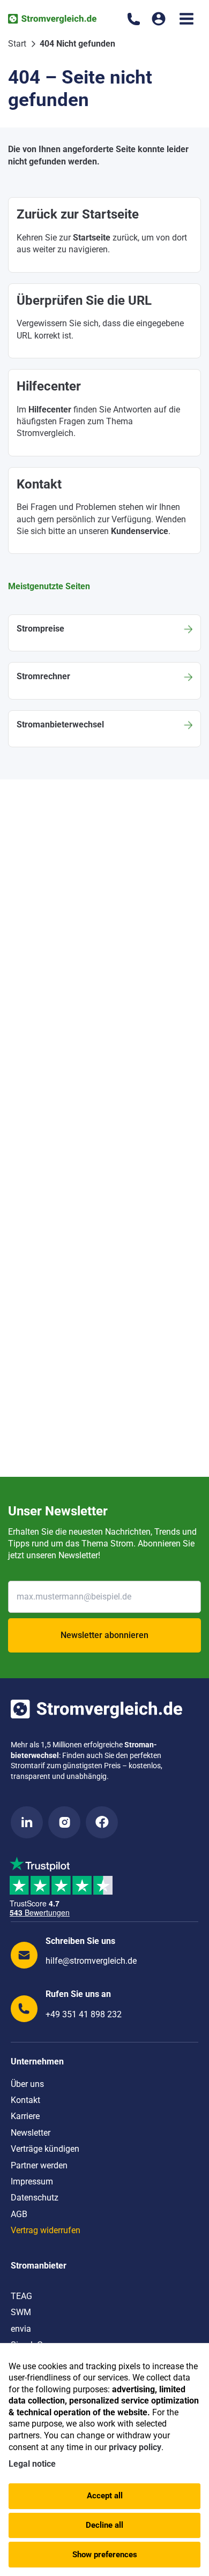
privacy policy (135, 2447)
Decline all (104, 2525)
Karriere (25, 2116)
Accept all (105, 2496)
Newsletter (31, 2133)
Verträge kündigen (45, 2149)
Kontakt (25, 2100)
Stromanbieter (39, 2266)
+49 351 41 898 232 (84, 2014)
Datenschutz (35, 2198)
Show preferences (105, 2555)
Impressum (32, 2181)
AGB (19, 2214)
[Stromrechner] (104, 681)
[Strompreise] (104, 633)
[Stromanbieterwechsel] (104, 729)
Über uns (27, 2084)
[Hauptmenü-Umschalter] (186, 19)
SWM (21, 2312)
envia (21, 2329)
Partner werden (39, 2165)
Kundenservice (140, 531)
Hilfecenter (50, 410)
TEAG (21, 2296)
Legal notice (32, 2464)
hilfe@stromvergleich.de (91, 1961)
